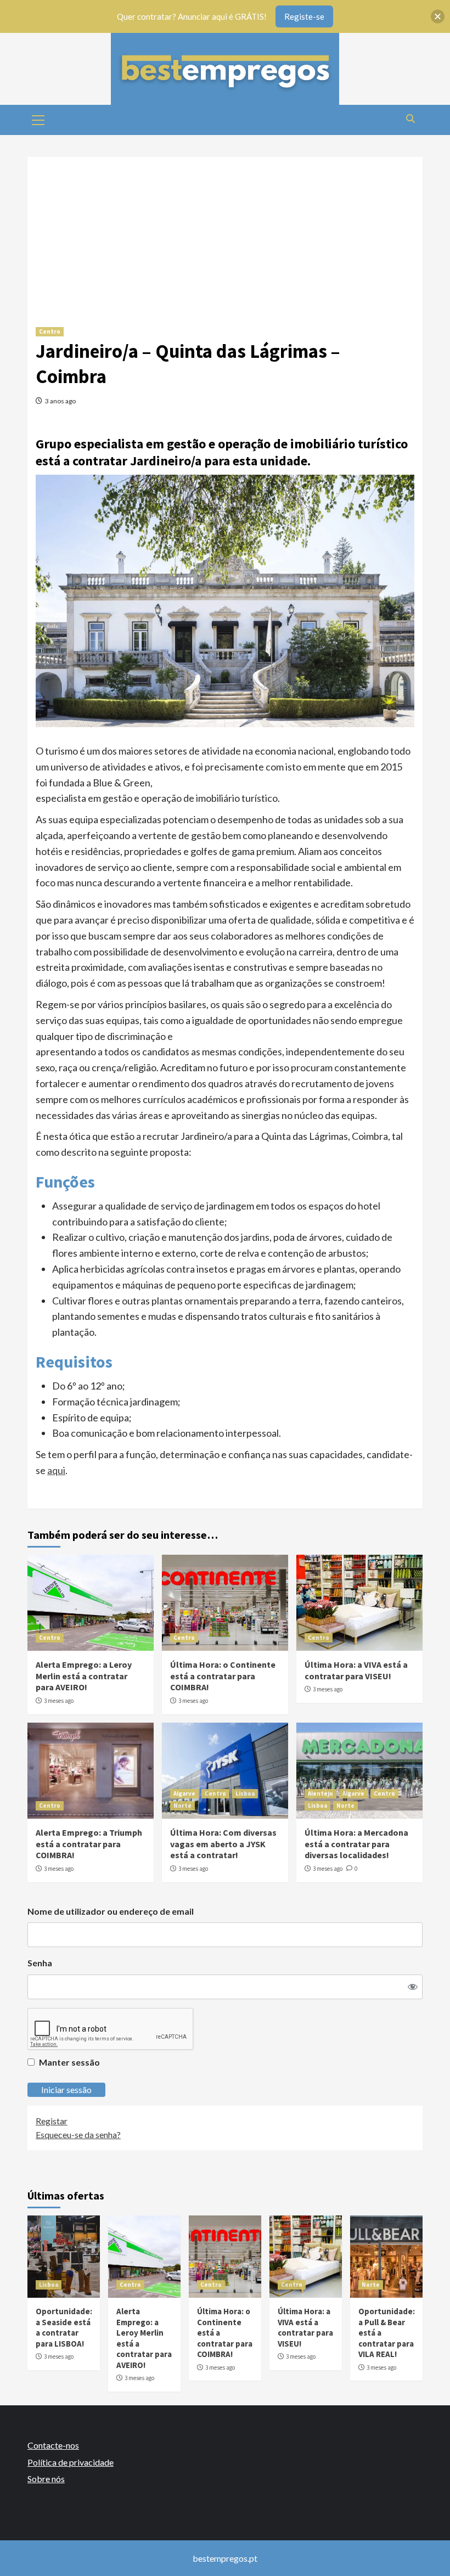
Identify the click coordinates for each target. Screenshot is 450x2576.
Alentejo (320, 1793)
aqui (56, 1470)
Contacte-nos (53, 2445)
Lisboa (245, 1793)
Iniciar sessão (66, 2090)
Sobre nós (46, 2479)
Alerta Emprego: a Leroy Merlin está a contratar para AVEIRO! (84, 1676)
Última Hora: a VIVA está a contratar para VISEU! (356, 1670)
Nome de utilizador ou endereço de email (111, 1911)
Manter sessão (69, 2062)
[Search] (410, 119)
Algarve (184, 1793)
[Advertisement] (225, 234)
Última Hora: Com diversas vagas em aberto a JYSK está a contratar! (223, 1844)
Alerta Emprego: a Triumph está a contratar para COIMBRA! (89, 1844)
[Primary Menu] (38, 119)
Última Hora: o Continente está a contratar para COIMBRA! (223, 1676)
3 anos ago (60, 401)
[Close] (438, 17)
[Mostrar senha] (413, 1987)
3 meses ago (59, 1701)
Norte (182, 1806)
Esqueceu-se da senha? (78, 2135)
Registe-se (304, 16)
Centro (50, 331)
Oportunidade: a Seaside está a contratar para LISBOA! (64, 2327)
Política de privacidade (71, 2462)
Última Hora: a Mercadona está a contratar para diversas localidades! (356, 1844)
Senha (40, 1963)
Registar (52, 2121)
